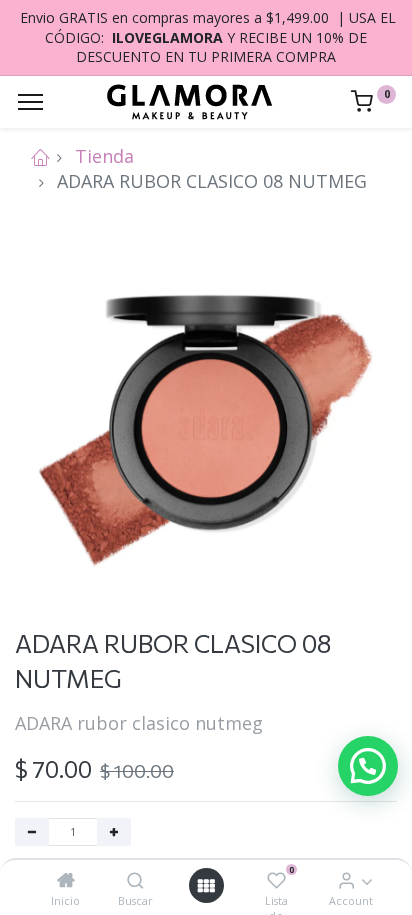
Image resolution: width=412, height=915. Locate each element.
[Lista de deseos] (276, 880)
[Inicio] (66, 880)
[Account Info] (346, 880)
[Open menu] (206, 885)
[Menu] (30, 102)
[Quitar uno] (32, 832)
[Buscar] (135, 880)
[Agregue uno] (114, 832)
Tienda (104, 156)
